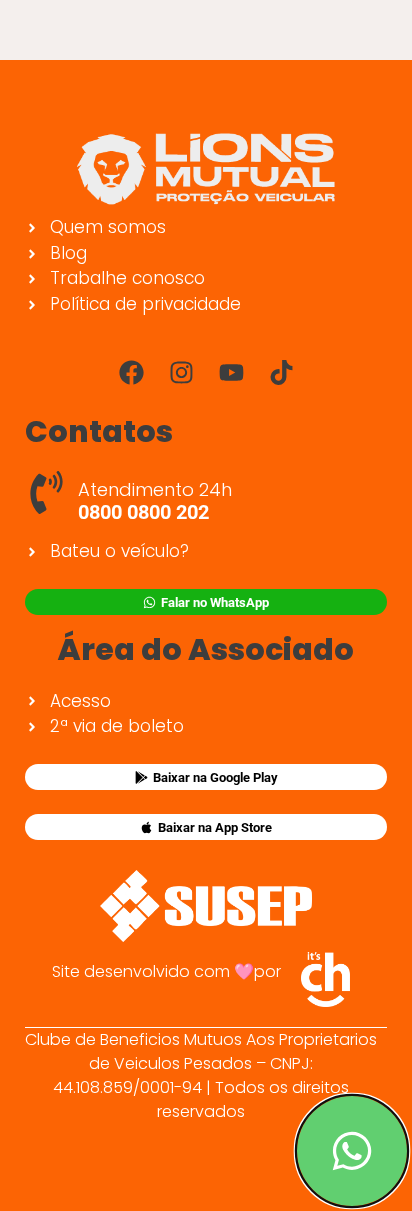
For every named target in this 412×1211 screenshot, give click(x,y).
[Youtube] (231, 372)
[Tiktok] (281, 372)
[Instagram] (181, 372)
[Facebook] (131, 372)
